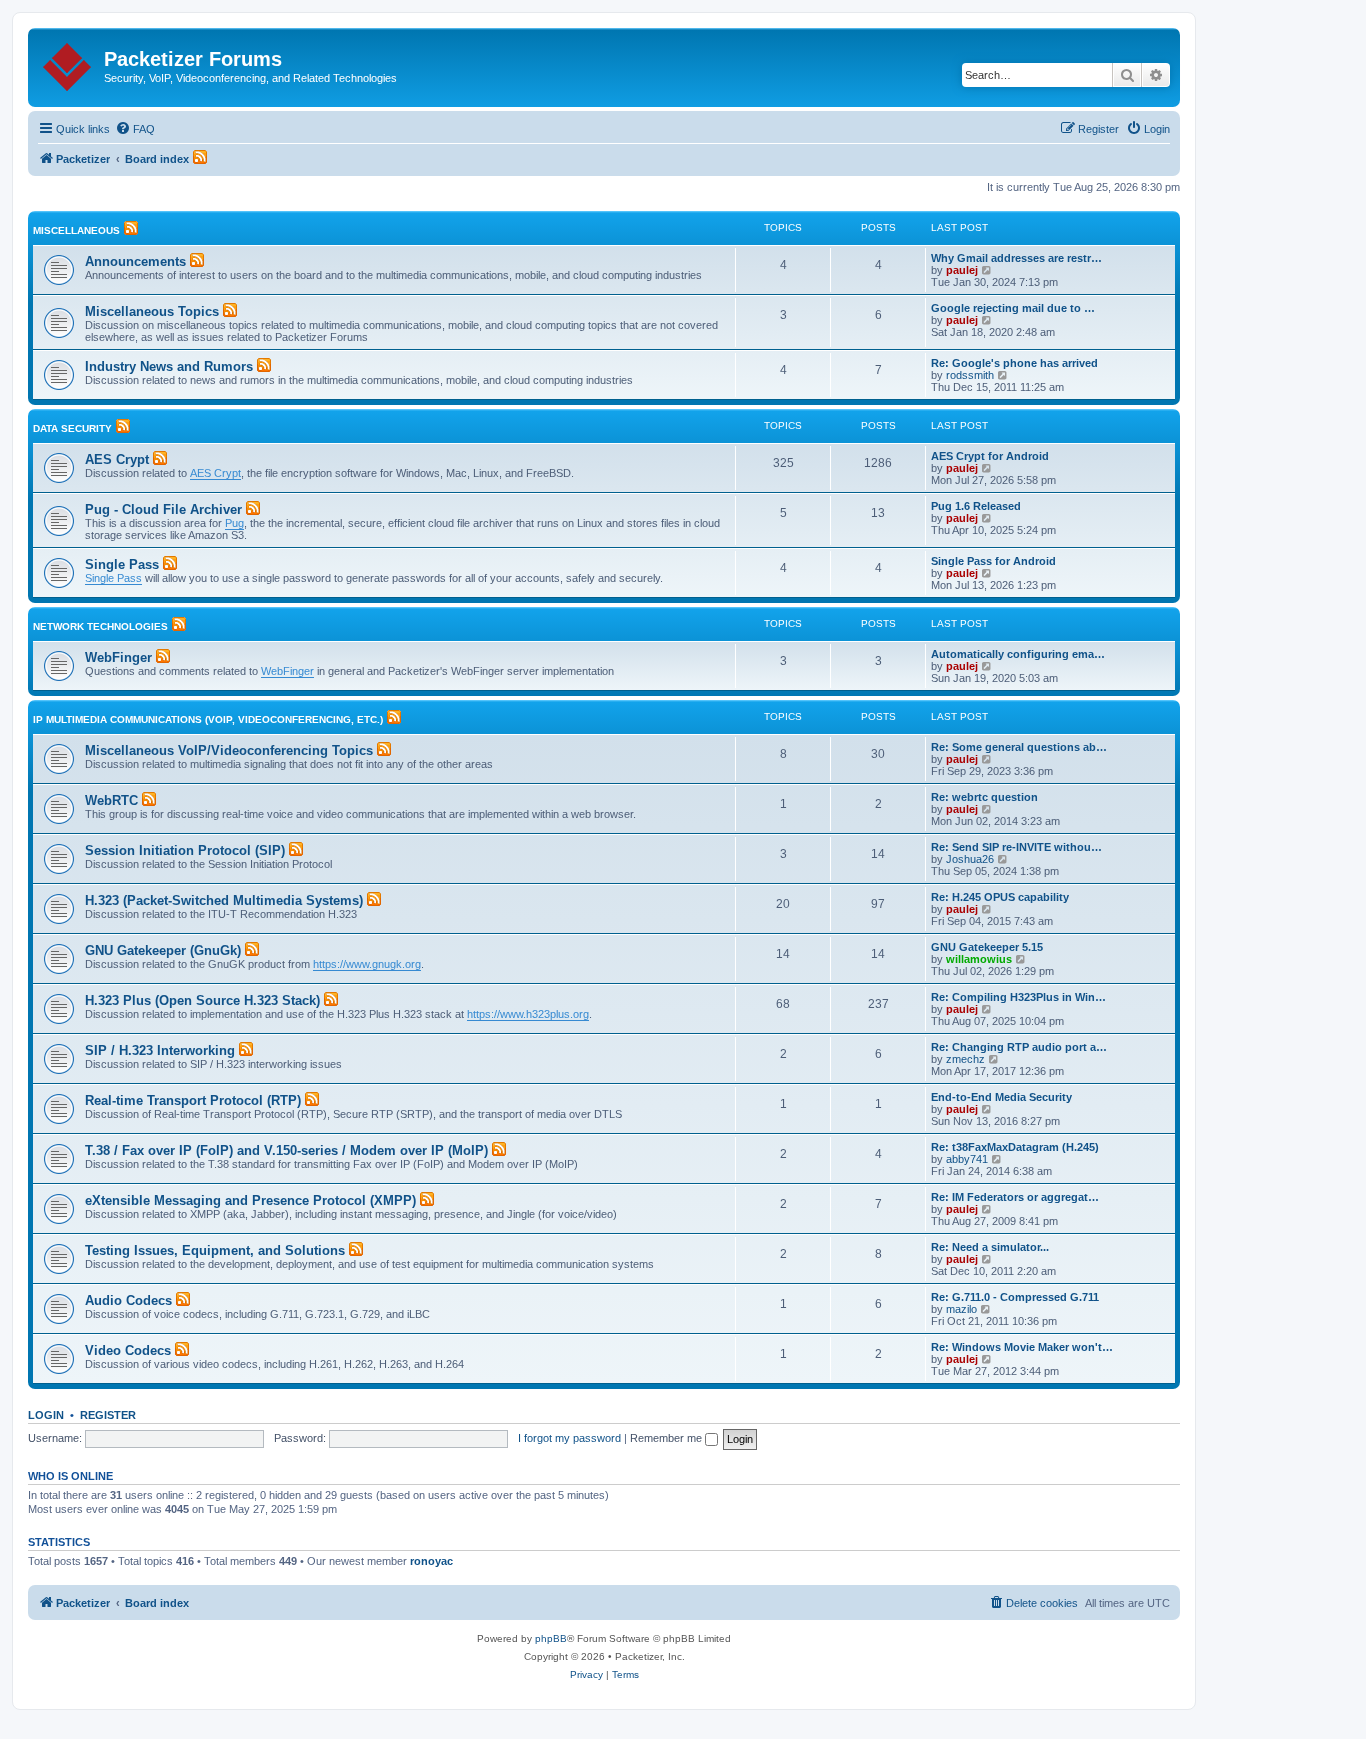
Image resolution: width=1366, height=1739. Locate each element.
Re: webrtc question (984, 797)
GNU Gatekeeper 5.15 (987, 947)
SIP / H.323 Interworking (160, 1050)
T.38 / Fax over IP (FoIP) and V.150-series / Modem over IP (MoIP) (286, 1150)
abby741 (967, 1159)
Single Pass (122, 564)
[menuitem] (135, 129)
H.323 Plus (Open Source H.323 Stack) (202, 1000)
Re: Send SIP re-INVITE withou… (1016, 847)
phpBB (551, 1638)
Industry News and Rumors (169, 366)
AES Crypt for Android (990, 456)
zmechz (965, 1059)
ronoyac (431, 1561)
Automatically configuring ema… (1018, 654)
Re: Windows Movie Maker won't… (1022, 1347)
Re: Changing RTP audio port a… (1019, 1047)
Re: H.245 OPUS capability (1000, 897)
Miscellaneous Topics (152, 311)
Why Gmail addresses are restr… (1016, 258)
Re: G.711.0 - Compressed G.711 (1015, 1297)
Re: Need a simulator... (990, 1247)
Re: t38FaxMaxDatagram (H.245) (1015, 1147)
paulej (962, 270)
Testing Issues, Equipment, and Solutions (215, 1250)
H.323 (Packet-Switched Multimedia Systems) (224, 900)
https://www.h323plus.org (528, 1014)
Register (108, 1415)
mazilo (961, 1309)
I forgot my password (569, 1438)
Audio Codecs (128, 1300)
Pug (234, 523)
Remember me (667, 1438)
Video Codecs (128, 1350)
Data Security (72, 428)
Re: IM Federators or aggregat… (1015, 1197)
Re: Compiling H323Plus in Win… (1018, 997)
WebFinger (118, 657)
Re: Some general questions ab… (1019, 747)
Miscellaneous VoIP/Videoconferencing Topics (229, 750)
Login (46, 1415)
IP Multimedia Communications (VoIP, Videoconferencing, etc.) (208, 719)
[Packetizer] (68, 63)
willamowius (979, 959)
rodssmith (970, 375)
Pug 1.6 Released (976, 506)
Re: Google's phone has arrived (1014, 363)
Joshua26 (970, 859)
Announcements (135, 261)
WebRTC (111, 800)
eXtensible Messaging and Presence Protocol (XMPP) (250, 1200)
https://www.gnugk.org (367, 964)
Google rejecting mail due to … (1013, 308)
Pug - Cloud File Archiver (163, 509)
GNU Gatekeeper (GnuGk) (163, 950)
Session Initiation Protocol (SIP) (185, 850)
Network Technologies (100, 626)
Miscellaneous (76, 230)
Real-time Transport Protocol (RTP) (193, 1100)
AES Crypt (117, 459)
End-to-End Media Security (1001, 1097)
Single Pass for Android (993, 561)
